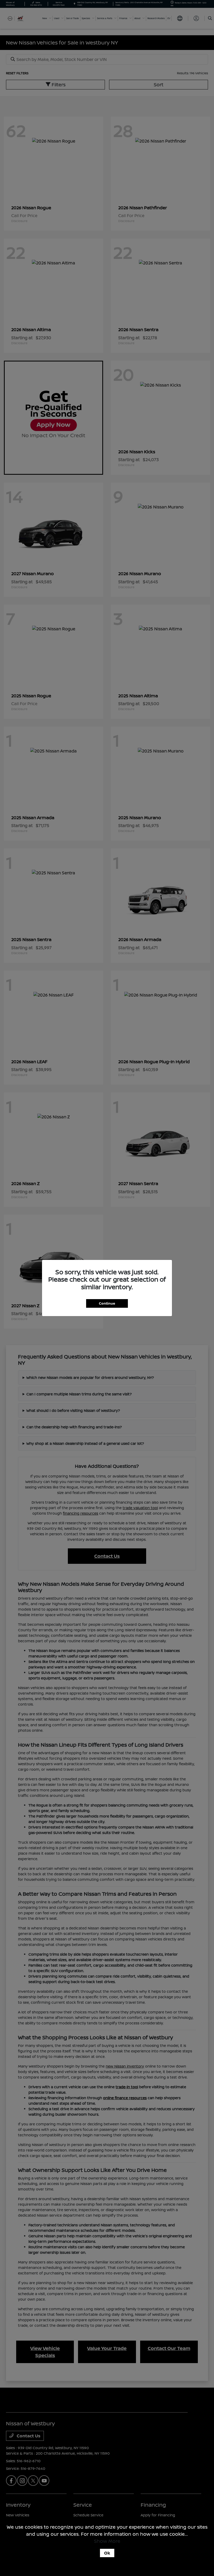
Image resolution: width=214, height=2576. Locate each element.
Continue (107, 1303)
